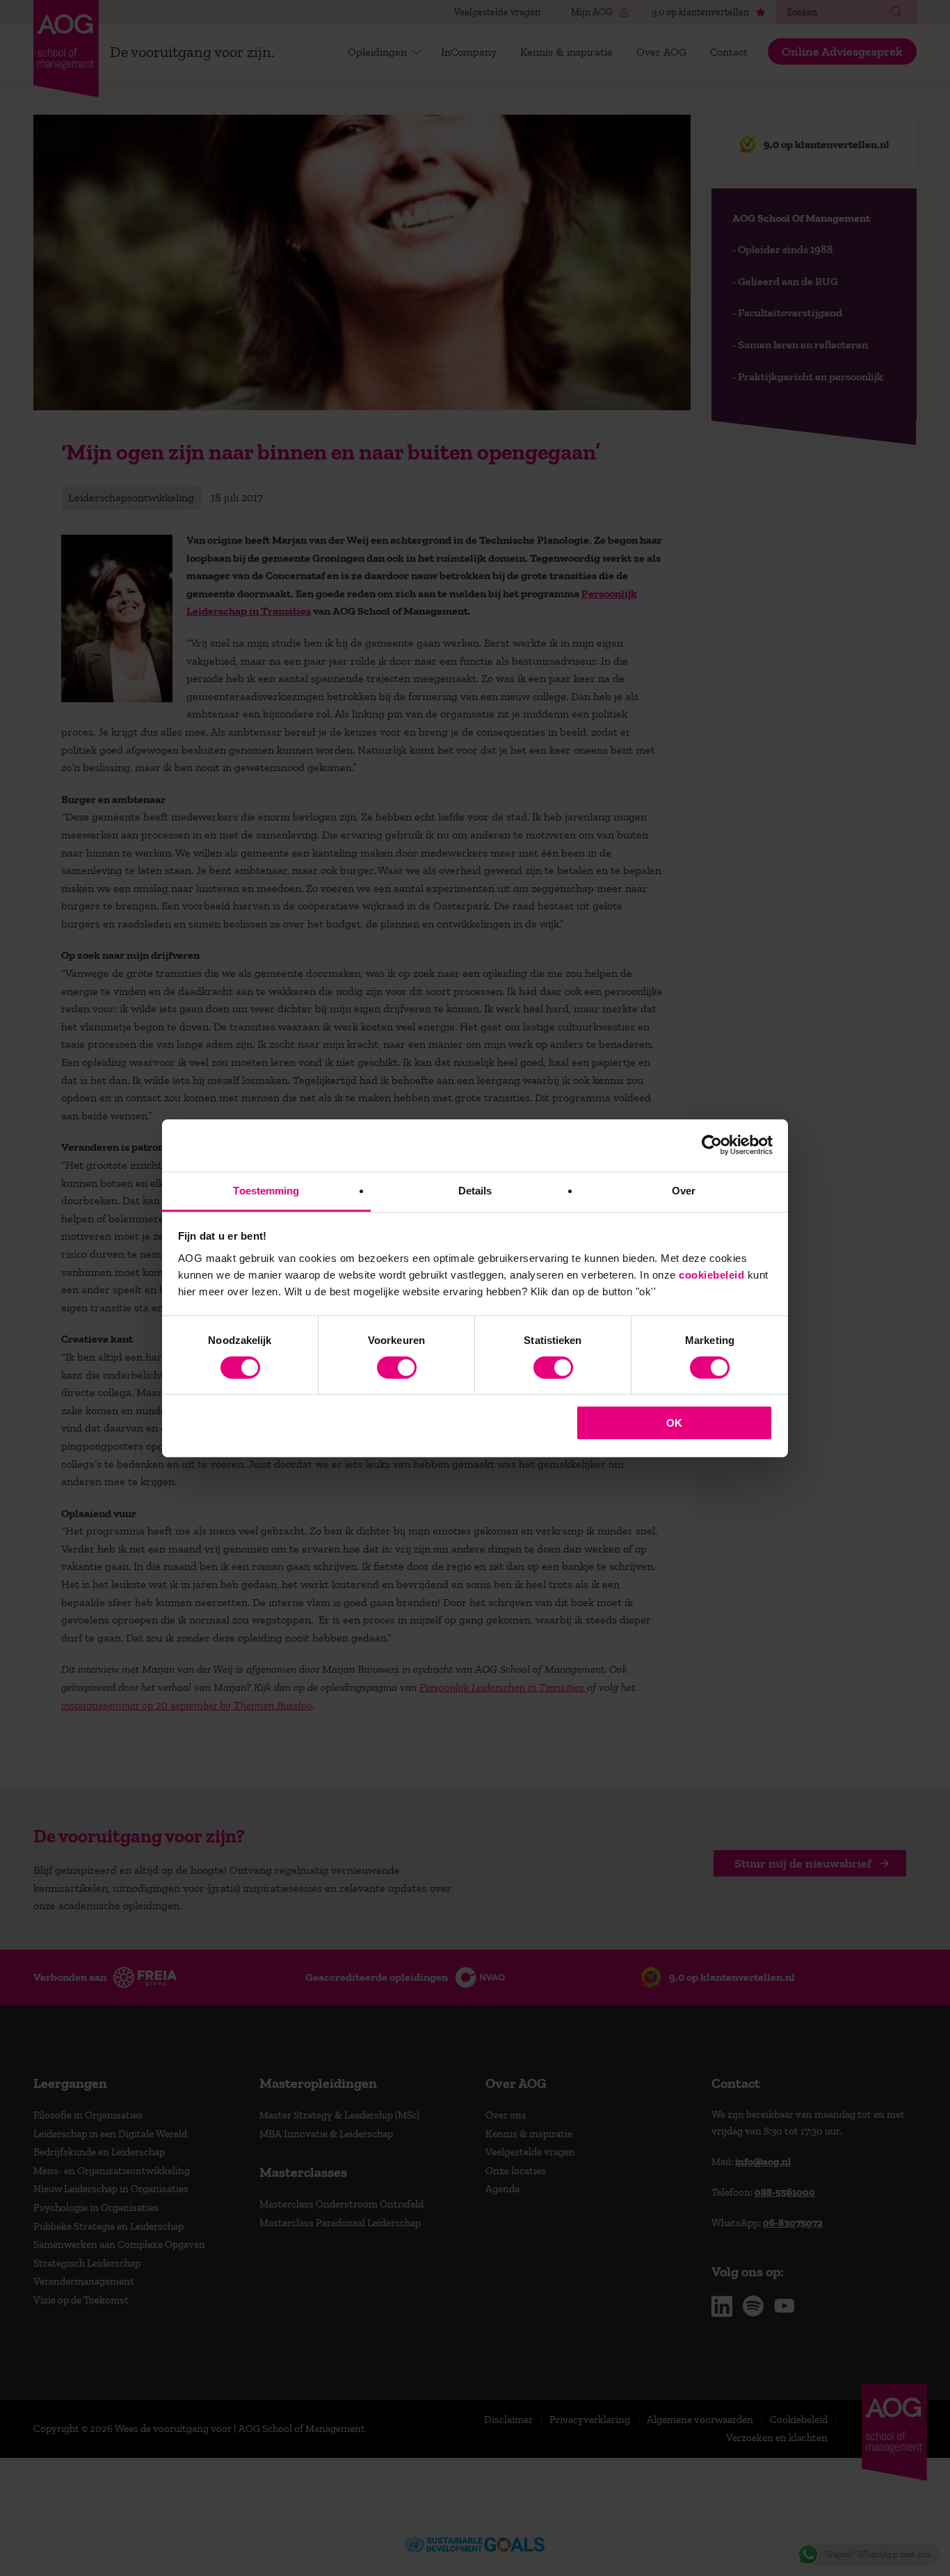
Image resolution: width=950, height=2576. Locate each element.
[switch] (397, 1368)
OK (674, 1423)
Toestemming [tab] (266, 1190)
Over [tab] (684, 1190)
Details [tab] (475, 1190)
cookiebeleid (711, 1274)
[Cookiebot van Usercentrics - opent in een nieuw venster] (712, 1145)
